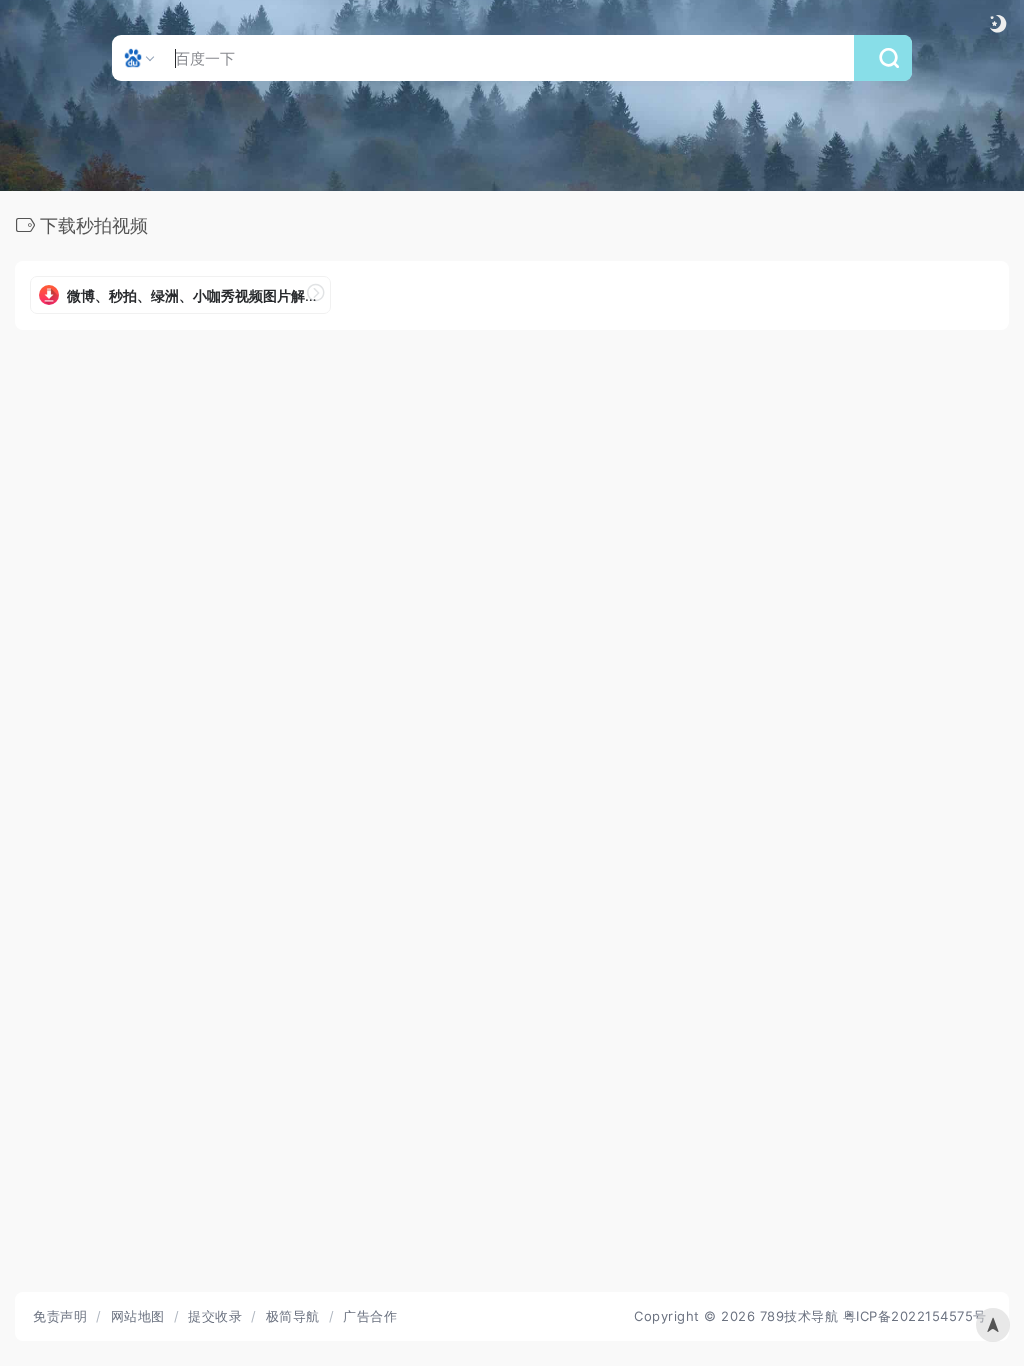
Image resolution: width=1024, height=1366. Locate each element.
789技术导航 (799, 1316)
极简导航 (293, 1316)
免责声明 (60, 1316)
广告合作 (370, 1316)
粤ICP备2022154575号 (915, 1316)
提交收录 (215, 1316)
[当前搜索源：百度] (141, 58)
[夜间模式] (998, 23)
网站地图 (138, 1316)
